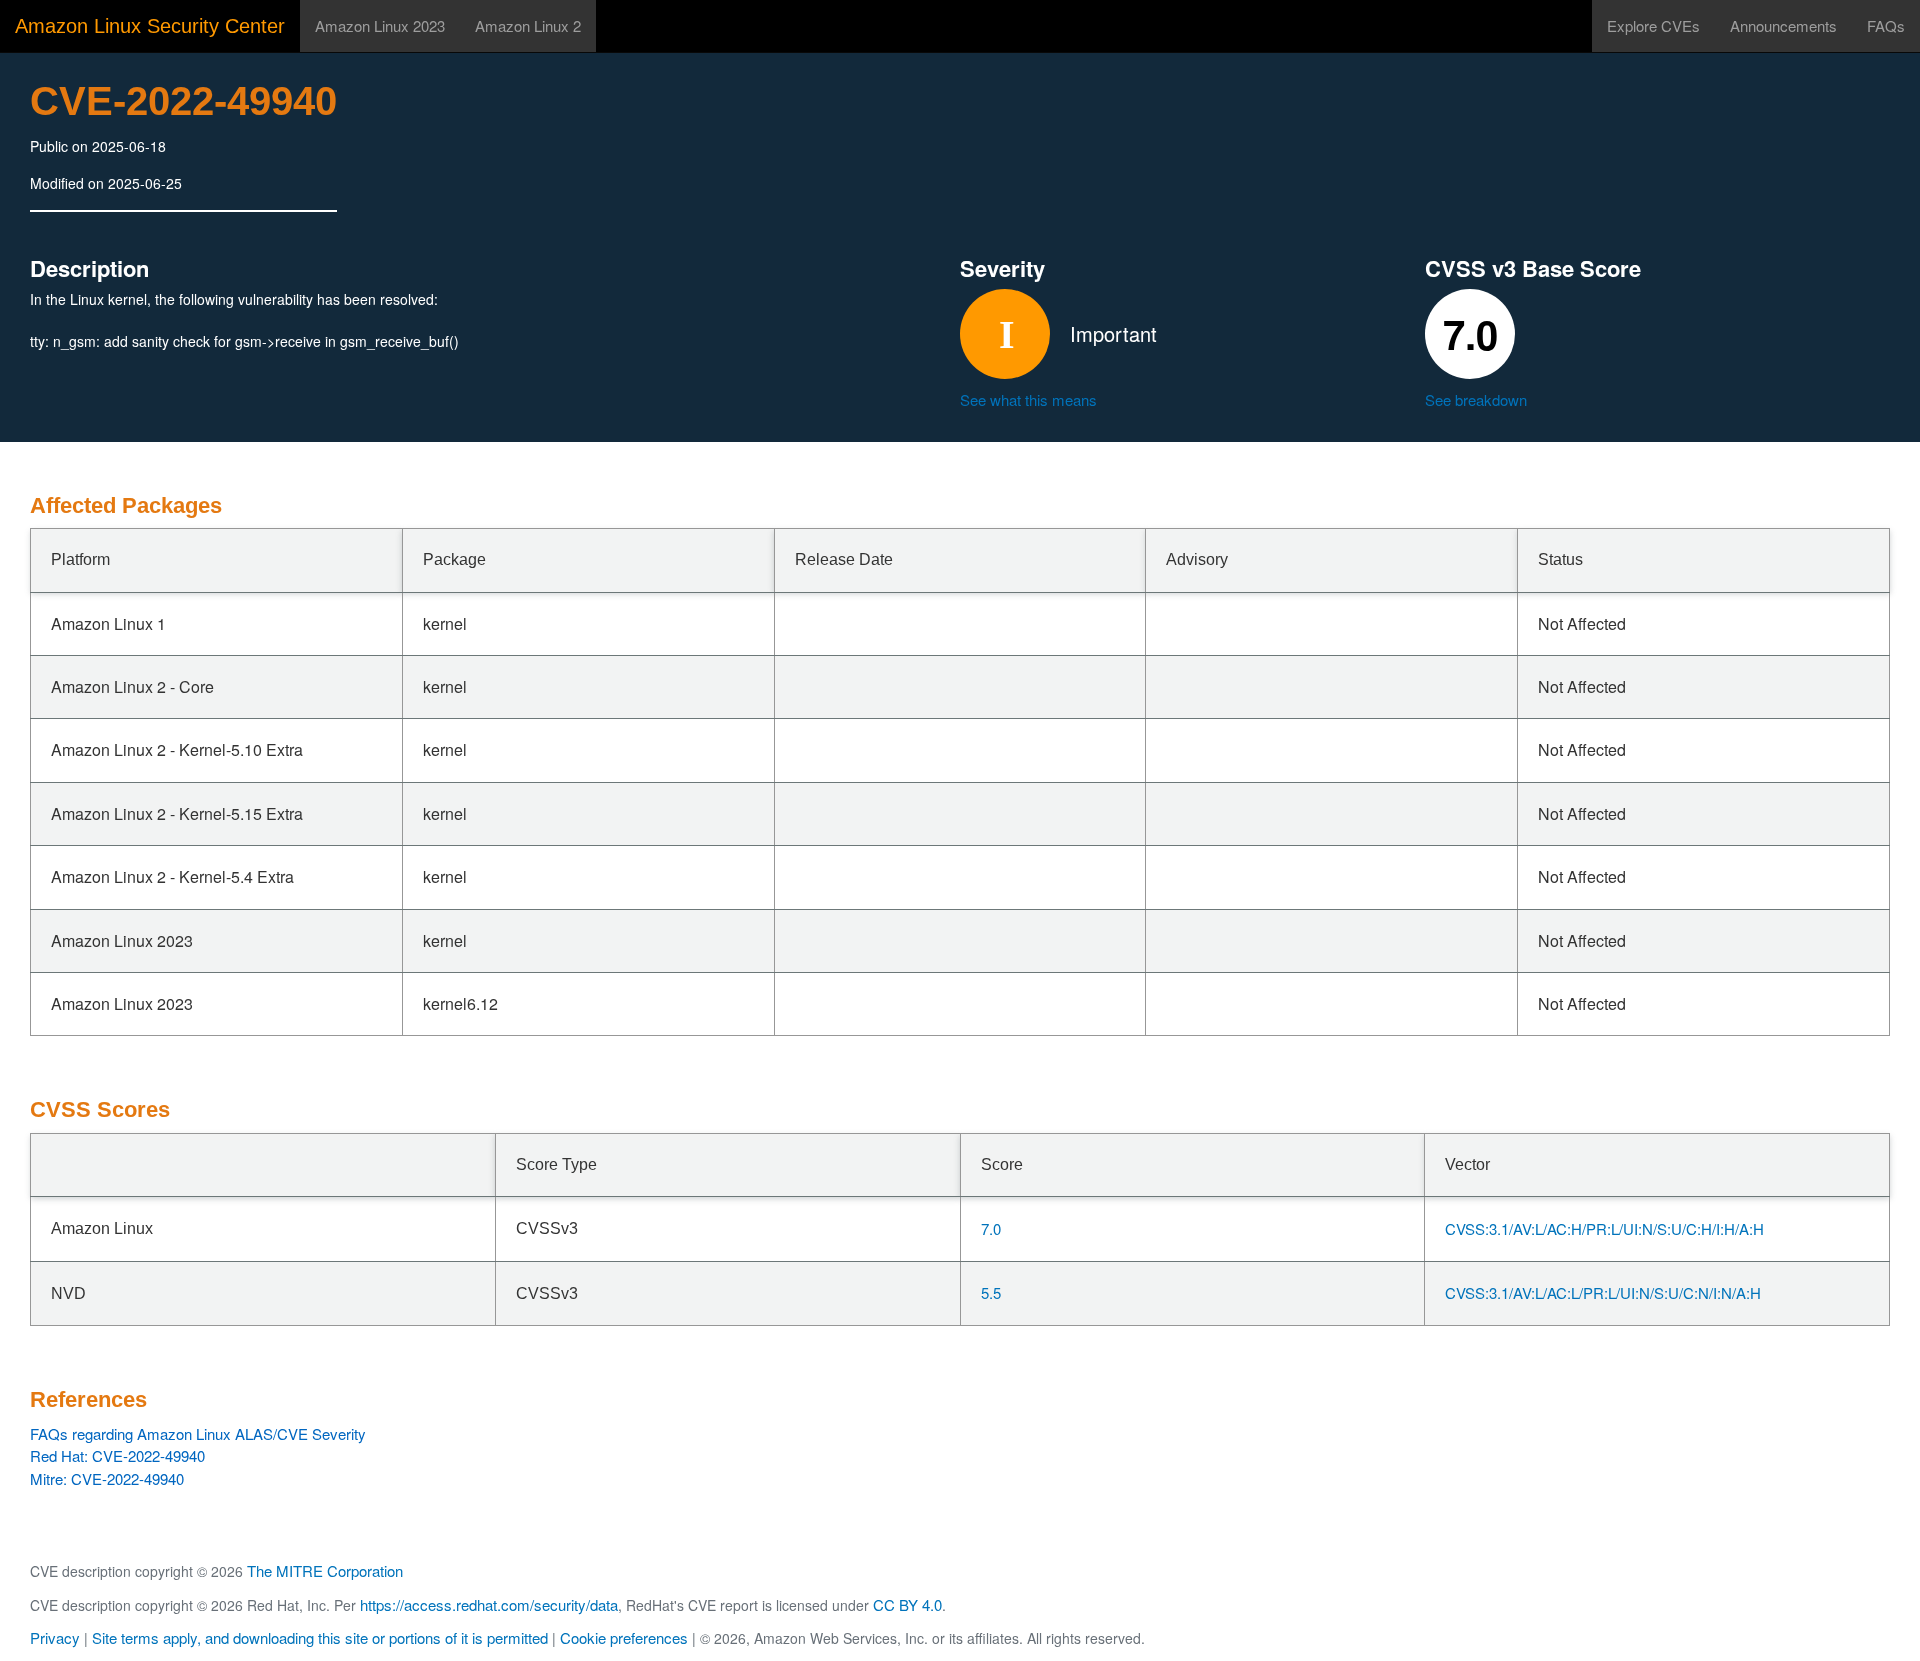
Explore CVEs (1653, 25)
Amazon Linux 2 (528, 25)
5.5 (991, 1292)
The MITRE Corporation (325, 1570)
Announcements (1783, 25)
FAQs (1886, 25)
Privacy (55, 1637)
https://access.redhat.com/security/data (489, 1604)
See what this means (1028, 399)
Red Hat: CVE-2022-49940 (117, 1455)
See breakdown (1476, 399)
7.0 (991, 1228)
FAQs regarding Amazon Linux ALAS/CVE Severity (198, 1433)
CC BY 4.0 (907, 1604)
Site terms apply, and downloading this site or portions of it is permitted (320, 1637)
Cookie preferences (624, 1637)
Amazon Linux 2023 (380, 25)
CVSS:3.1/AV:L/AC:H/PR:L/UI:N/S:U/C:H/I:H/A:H (1604, 1228)
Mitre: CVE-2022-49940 (107, 1478)
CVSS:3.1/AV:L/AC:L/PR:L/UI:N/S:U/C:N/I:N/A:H (1603, 1292)
